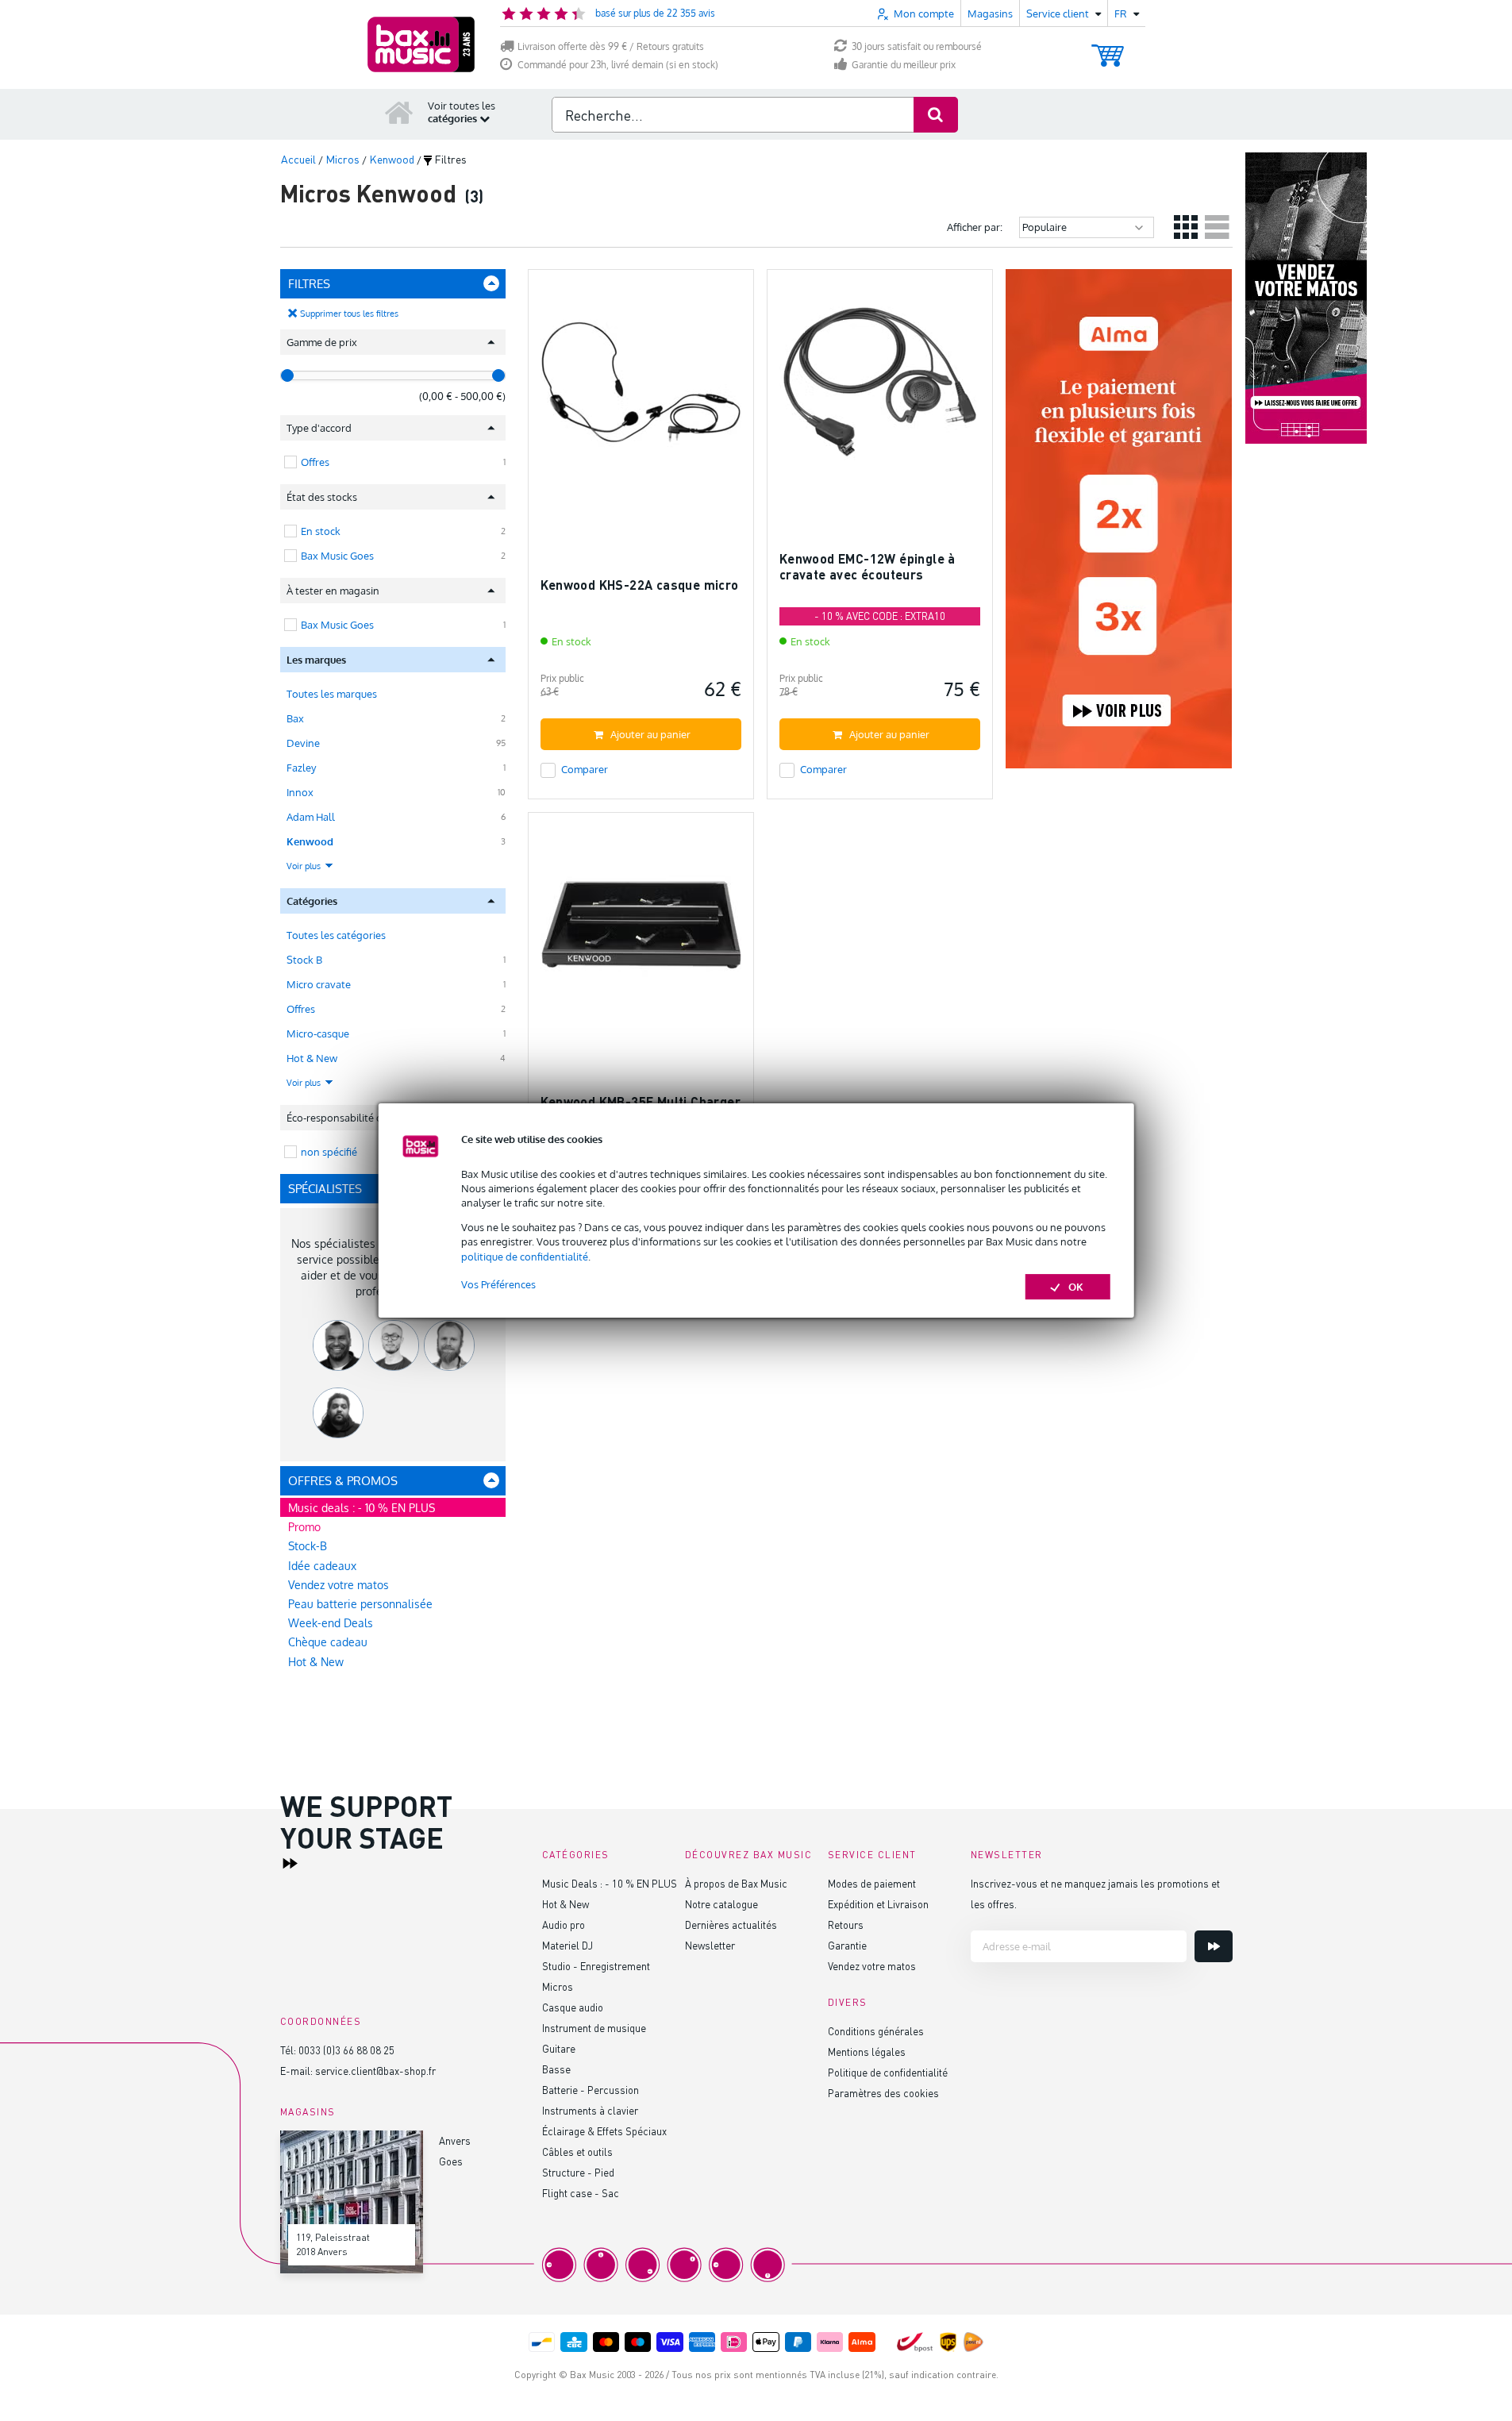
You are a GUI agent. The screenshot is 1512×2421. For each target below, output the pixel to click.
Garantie (847, 1945)
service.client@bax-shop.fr (375, 2071)
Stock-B (308, 1546)
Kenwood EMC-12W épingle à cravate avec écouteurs (868, 566)
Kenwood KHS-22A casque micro (640, 585)
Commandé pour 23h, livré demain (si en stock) (618, 65)
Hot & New (312, 1058)
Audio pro (564, 1924)
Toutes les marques (332, 694)
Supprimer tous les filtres (349, 314)
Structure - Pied (578, 2172)
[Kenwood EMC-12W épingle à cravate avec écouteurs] (880, 389)
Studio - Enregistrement (596, 1966)
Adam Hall (311, 817)
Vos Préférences (498, 1284)
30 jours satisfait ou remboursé (917, 46)
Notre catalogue (721, 1904)
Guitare (559, 2048)
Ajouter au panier (650, 734)
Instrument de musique (594, 2028)
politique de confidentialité (525, 1257)
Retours (846, 1924)
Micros (558, 1986)
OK (1076, 1287)
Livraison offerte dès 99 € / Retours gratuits (611, 46)
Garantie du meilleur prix (904, 65)
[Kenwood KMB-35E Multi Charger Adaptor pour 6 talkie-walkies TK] (641, 932)
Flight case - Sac (581, 2193)
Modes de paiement (872, 1883)
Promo (304, 1527)
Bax (295, 718)
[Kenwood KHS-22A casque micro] (641, 389)
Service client (872, 1855)
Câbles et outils (577, 2152)
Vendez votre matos (339, 1585)
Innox (300, 792)
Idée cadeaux (322, 1566)
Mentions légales (867, 2051)
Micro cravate (319, 984)
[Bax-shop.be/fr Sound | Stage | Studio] (421, 44)
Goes (451, 2161)
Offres (301, 1009)
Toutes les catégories (336, 935)
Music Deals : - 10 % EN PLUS (610, 1883)
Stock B (304, 960)
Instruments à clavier (590, 2110)
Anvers (455, 2140)
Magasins (990, 13)
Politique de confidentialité (888, 2072)
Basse (556, 2069)
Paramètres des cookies (883, 2093)
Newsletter (710, 1945)
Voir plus (305, 866)
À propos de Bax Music (736, 1883)
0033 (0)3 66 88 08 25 (346, 2050)
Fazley (301, 768)
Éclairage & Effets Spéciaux (604, 2131)
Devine (303, 743)
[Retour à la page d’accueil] (399, 112)
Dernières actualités (731, 1924)
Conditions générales (876, 2031)
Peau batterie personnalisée (360, 1604)
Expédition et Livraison (878, 1904)
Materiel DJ (567, 1945)
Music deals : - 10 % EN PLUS (362, 1508)
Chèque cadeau (328, 1642)
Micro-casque (318, 1033)
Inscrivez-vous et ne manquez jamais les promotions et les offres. (1095, 1894)
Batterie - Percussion (591, 2090)
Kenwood (310, 841)
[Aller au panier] (1108, 48)
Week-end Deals (331, 1623)
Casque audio (573, 2007)
